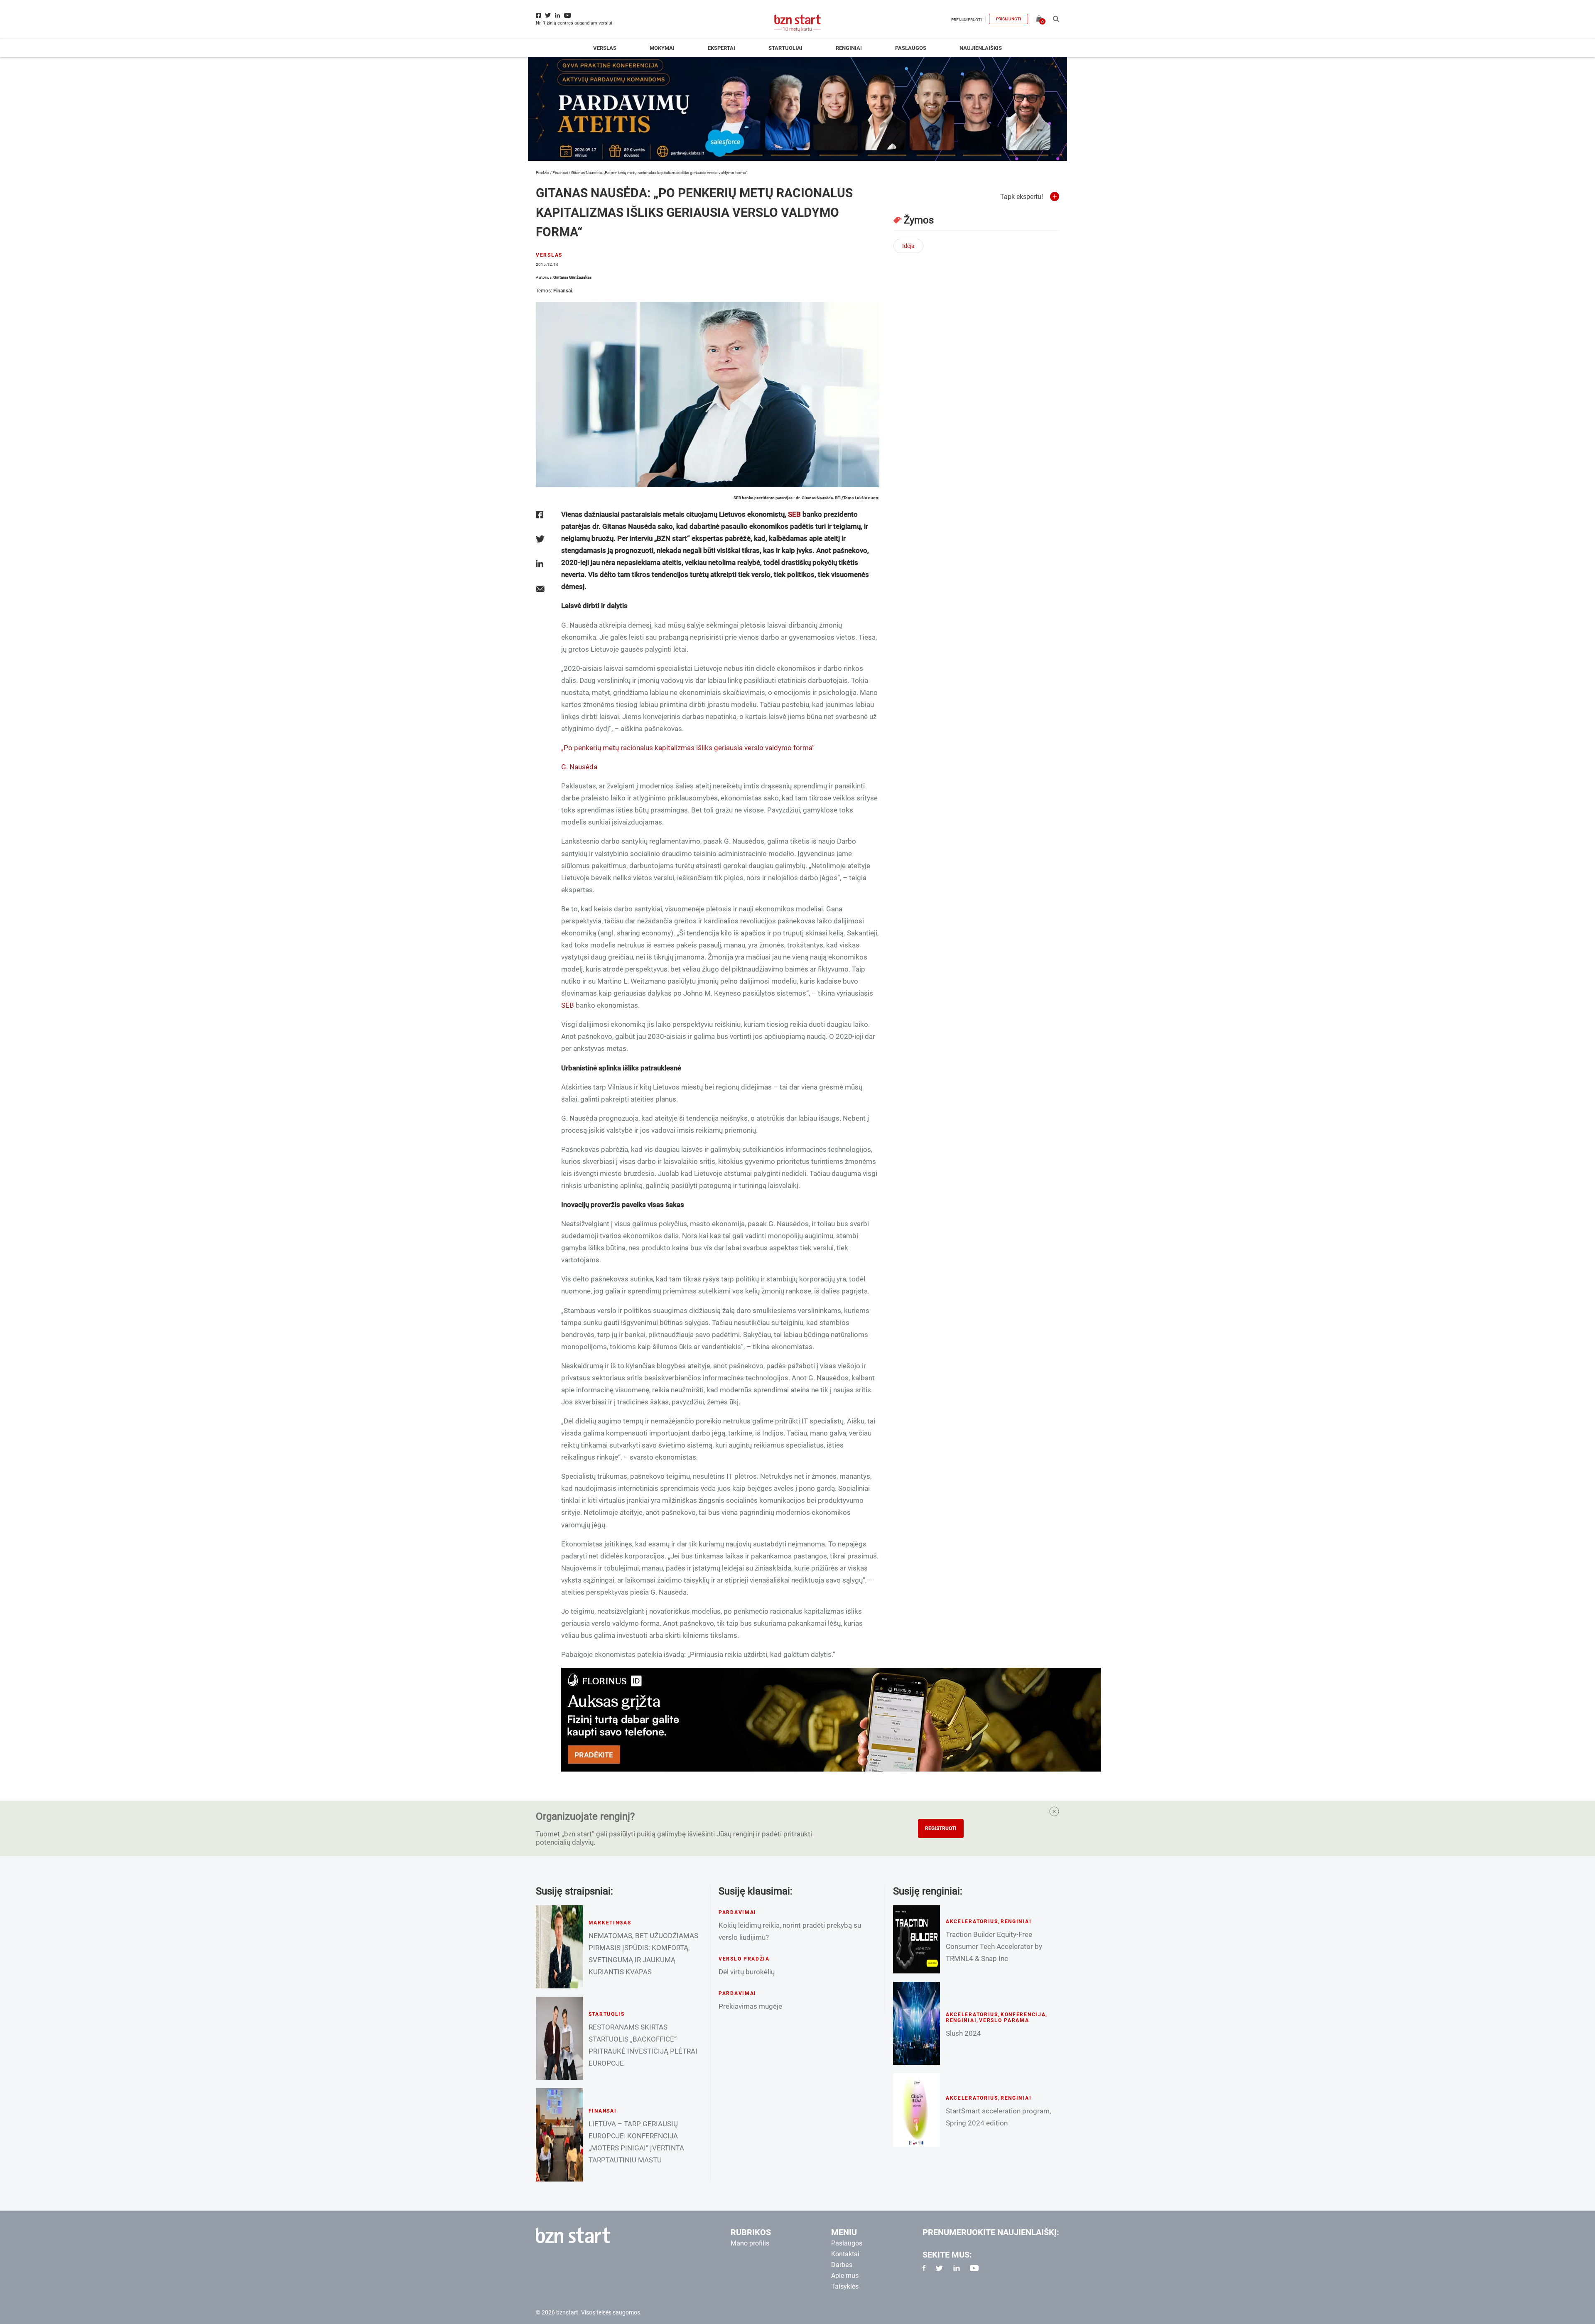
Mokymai (662, 48)
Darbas (842, 2265)
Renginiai (849, 48)
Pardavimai (737, 1912)
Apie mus (845, 2276)
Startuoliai (785, 48)
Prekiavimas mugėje (750, 2006)
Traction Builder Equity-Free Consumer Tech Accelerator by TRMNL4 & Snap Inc (994, 1946)
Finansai (560, 173)
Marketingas (610, 1923)
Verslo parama (1004, 2020)
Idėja (908, 246)
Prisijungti (1009, 19)
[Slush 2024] (917, 2023)
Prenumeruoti (967, 20)
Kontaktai (845, 2254)
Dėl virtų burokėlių (747, 1972)
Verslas (605, 48)
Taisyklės (845, 2286)
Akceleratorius (972, 1922)
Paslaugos (911, 48)
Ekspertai (721, 48)
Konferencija (1023, 2015)
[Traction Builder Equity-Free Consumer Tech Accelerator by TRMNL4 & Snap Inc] (917, 1939)
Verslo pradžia (744, 1959)
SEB (794, 514)
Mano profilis (750, 2243)
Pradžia (542, 173)
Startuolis (607, 2014)
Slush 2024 (963, 2033)
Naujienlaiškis (981, 48)
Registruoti (941, 1828)
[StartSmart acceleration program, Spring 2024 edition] (917, 2110)
